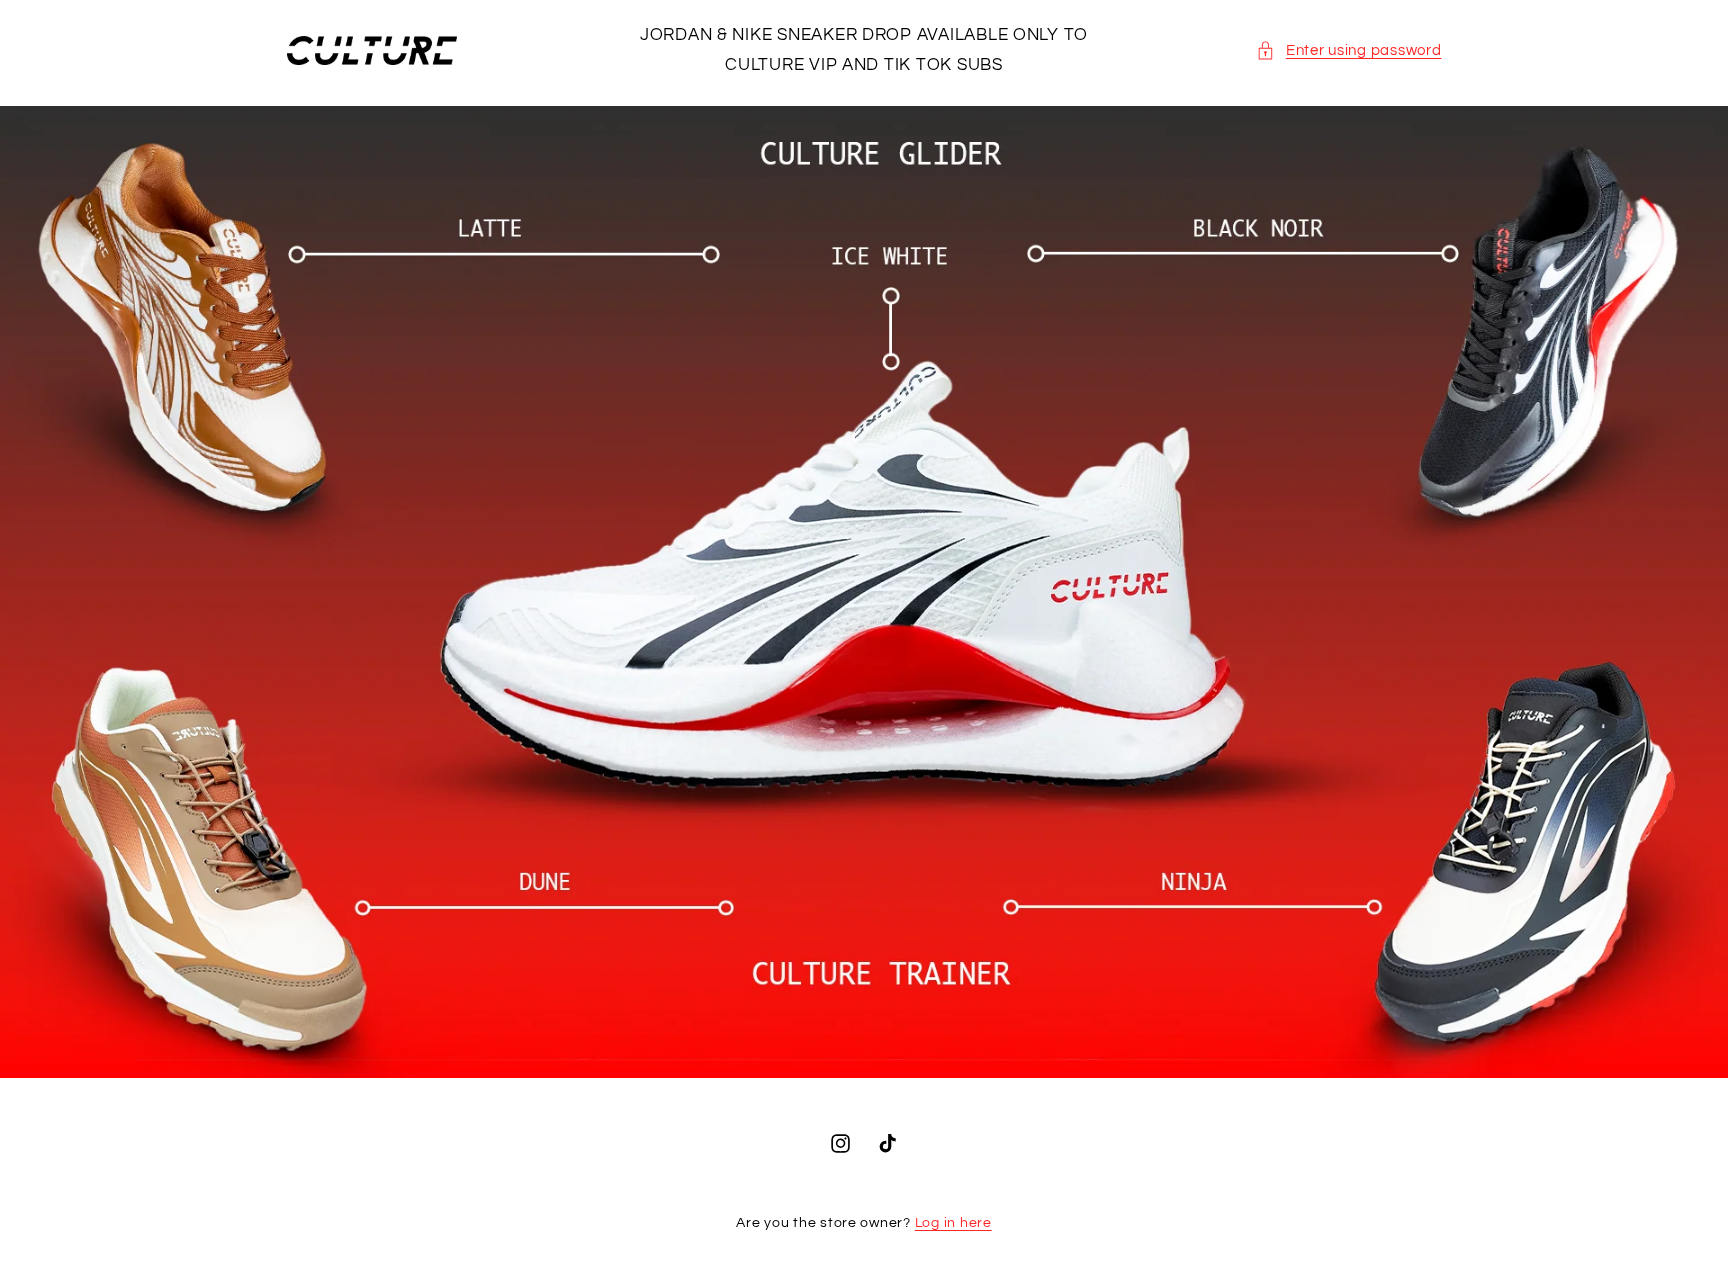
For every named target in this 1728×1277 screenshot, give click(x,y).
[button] (1348, 51)
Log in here (953, 1223)
